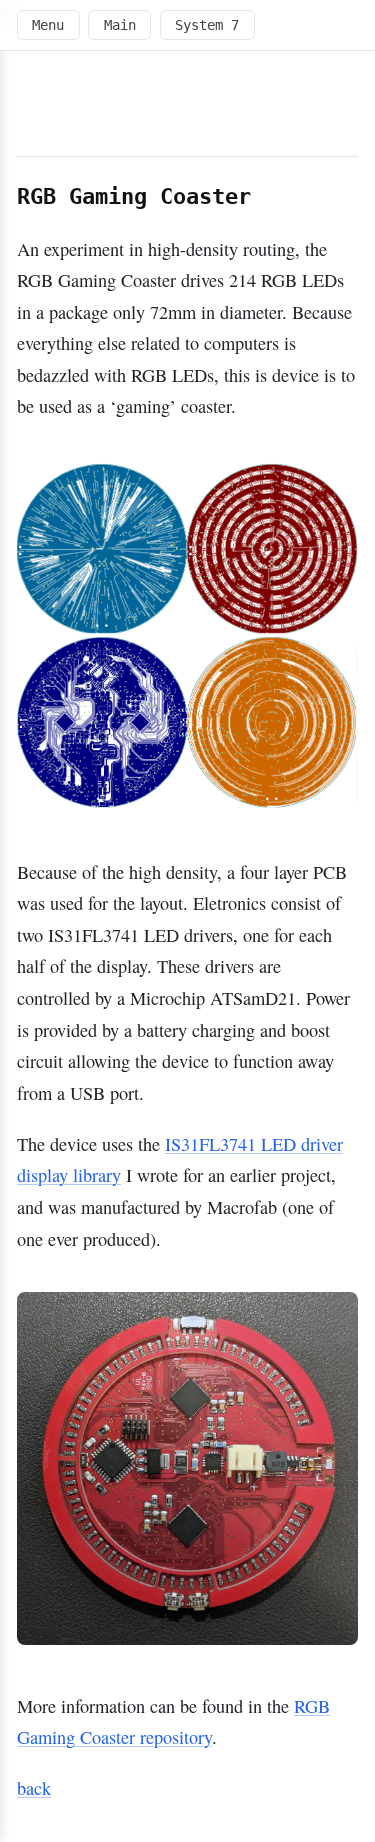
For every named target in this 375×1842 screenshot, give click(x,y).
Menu (48, 25)
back (34, 1788)
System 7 (207, 25)
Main (120, 25)
